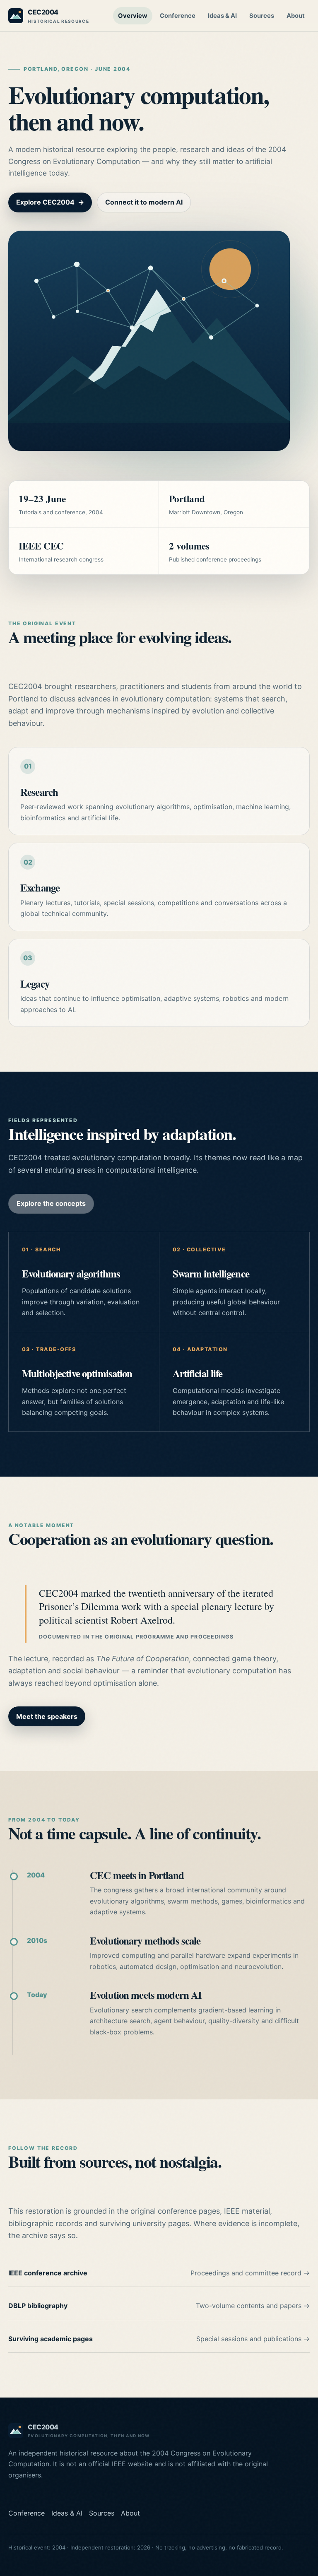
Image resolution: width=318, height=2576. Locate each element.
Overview (133, 16)
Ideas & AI (222, 16)
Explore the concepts (51, 1203)
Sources (262, 16)
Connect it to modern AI (144, 202)
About (296, 16)
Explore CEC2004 (50, 202)
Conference (178, 16)
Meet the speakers (47, 1716)
